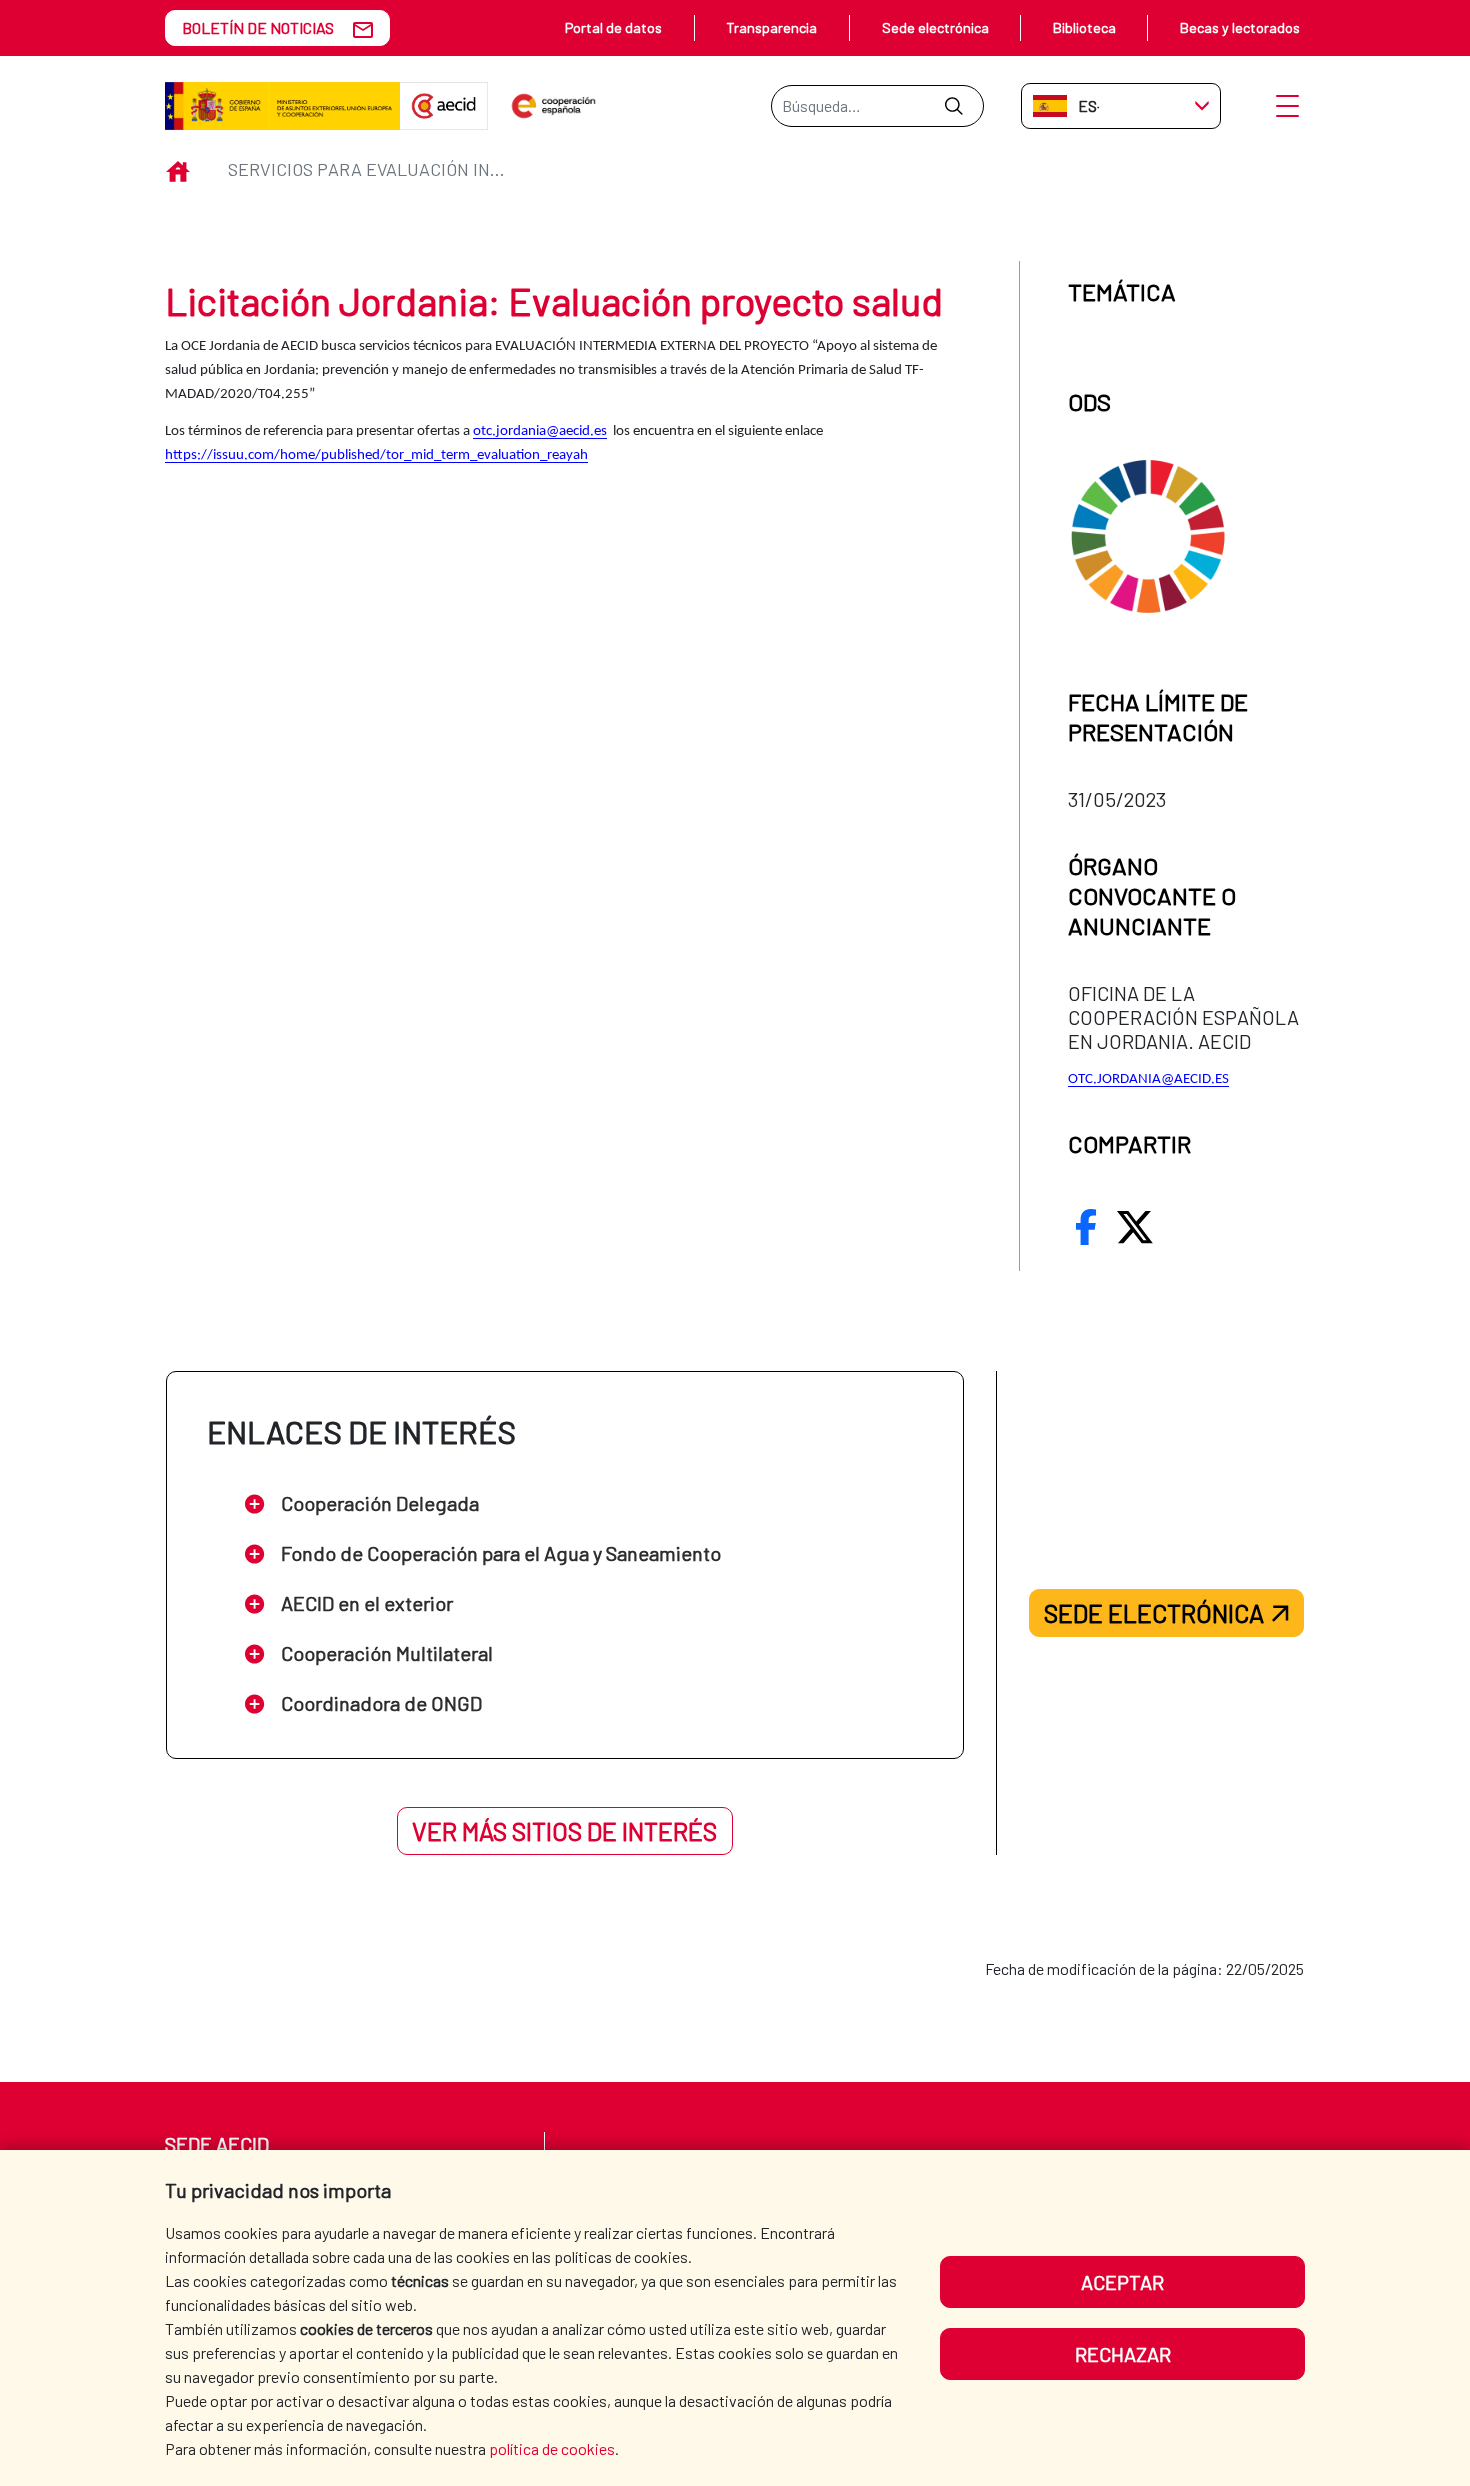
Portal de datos (613, 27)
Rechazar (1123, 2354)
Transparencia (771, 27)
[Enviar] (953, 106)
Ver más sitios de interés (564, 1831)
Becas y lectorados (1240, 27)
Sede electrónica (935, 27)
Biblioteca (1084, 27)
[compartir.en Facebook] (1086, 1227)
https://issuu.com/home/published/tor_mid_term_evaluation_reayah (376, 455)
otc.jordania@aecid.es (540, 431)
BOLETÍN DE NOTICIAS (258, 27)
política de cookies (552, 2448)
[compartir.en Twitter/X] (1135, 1227)
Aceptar (1122, 2282)
